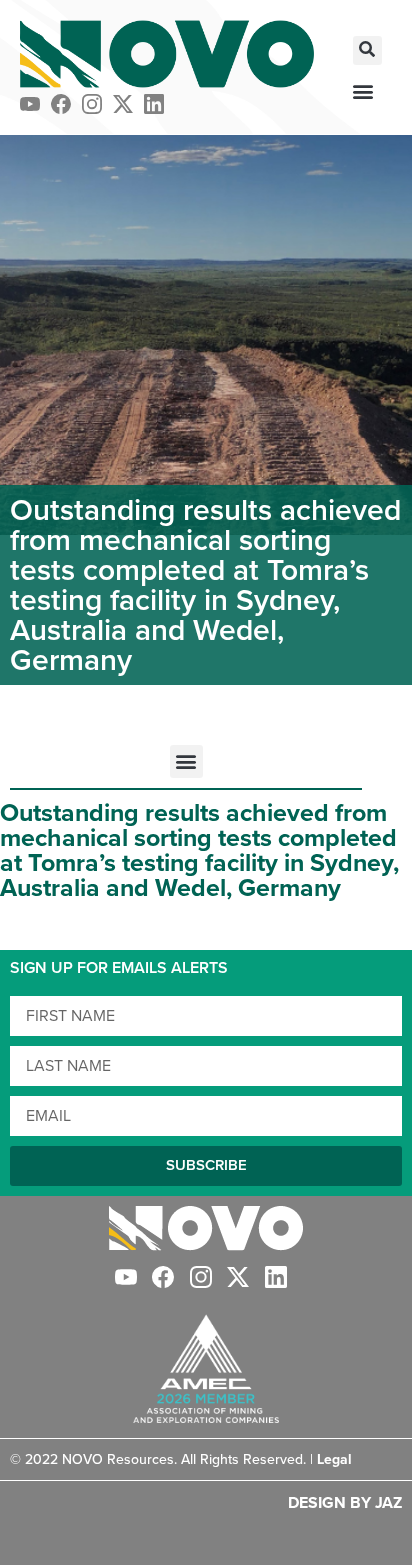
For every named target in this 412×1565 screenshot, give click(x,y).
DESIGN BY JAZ (345, 1502)
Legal (334, 1459)
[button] (367, 50)
